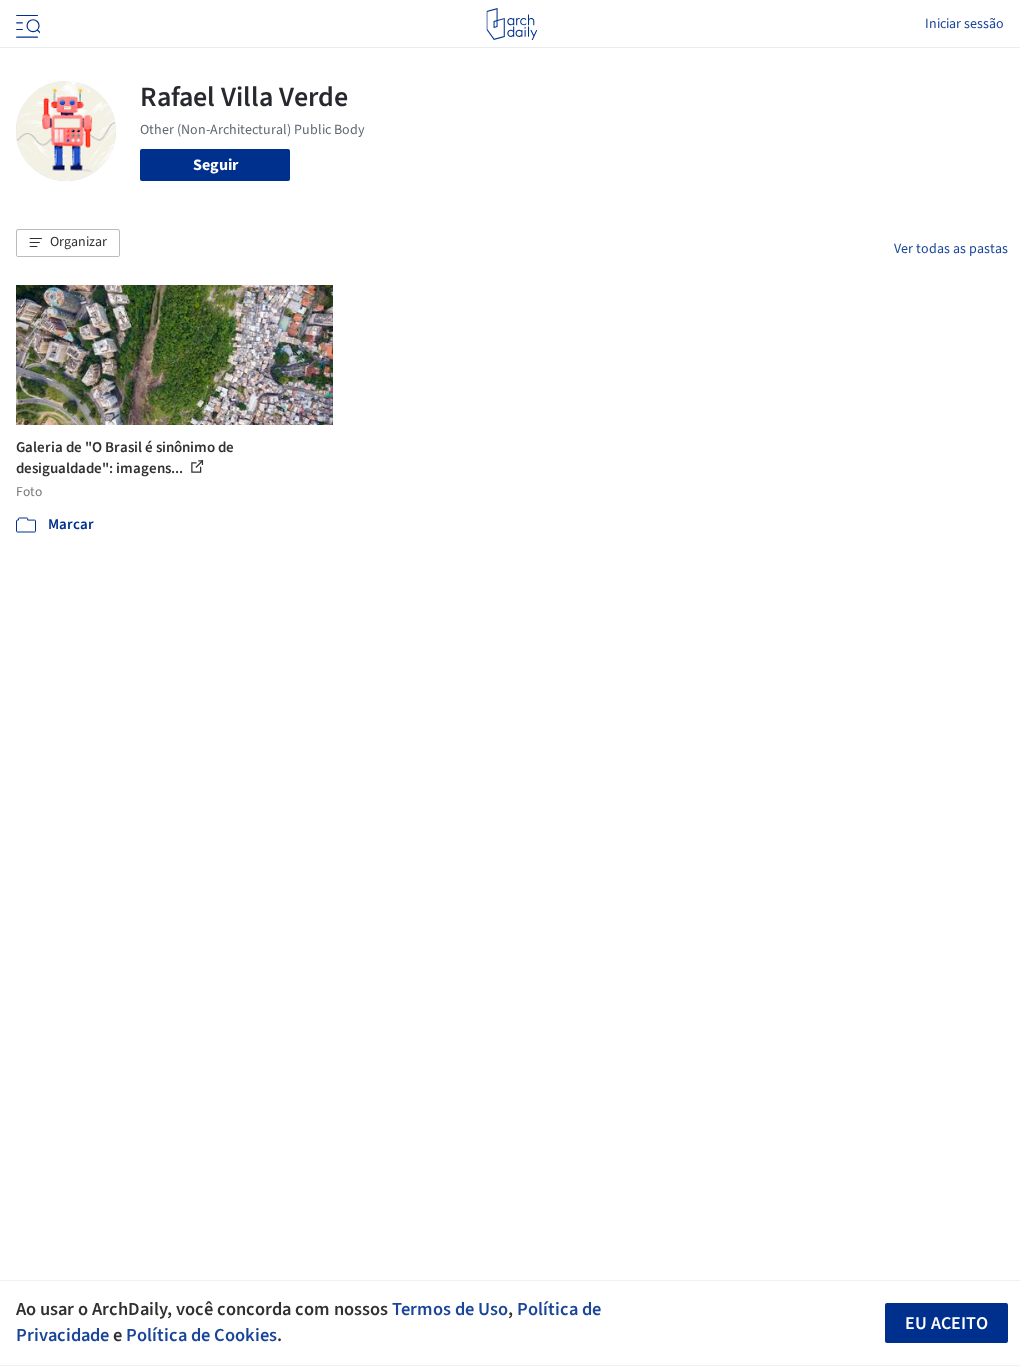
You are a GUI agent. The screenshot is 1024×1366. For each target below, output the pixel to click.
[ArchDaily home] (511, 24)
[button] (68, 243)
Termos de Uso (450, 1309)
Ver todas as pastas (951, 249)
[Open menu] (26, 24)
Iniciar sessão (964, 24)
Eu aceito (946, 1323)
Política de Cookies (201, 1335)
